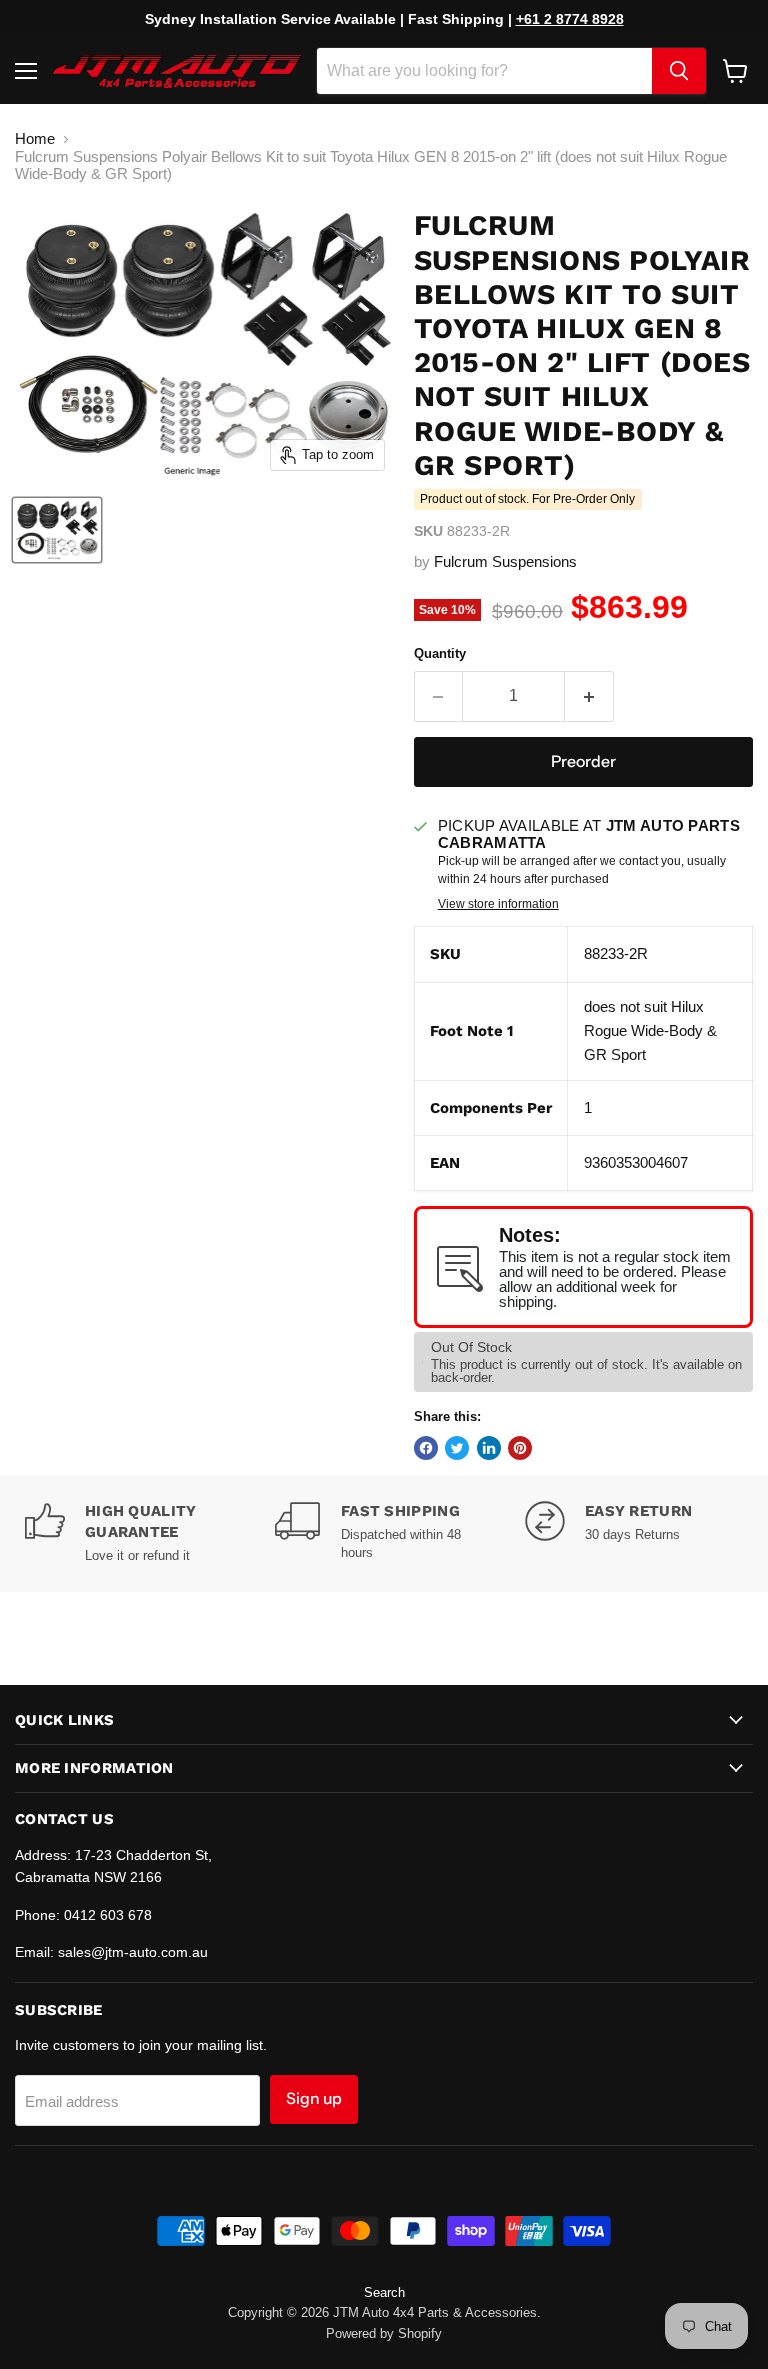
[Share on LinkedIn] (489, 1448)
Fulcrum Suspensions (505, 561)
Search (384, 2292)
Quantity (440, 653)
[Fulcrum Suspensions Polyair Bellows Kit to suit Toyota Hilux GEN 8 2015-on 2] (57, 530)
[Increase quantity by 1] (589, 696)
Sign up (314, 2098)
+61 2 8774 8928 (570, 19)
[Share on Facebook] (426, 1448)
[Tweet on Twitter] (457, 1448)
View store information (498, 904)
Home (35, 138)
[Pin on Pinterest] (520, 1448)
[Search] (679, 71)
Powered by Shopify (384, 2333)
